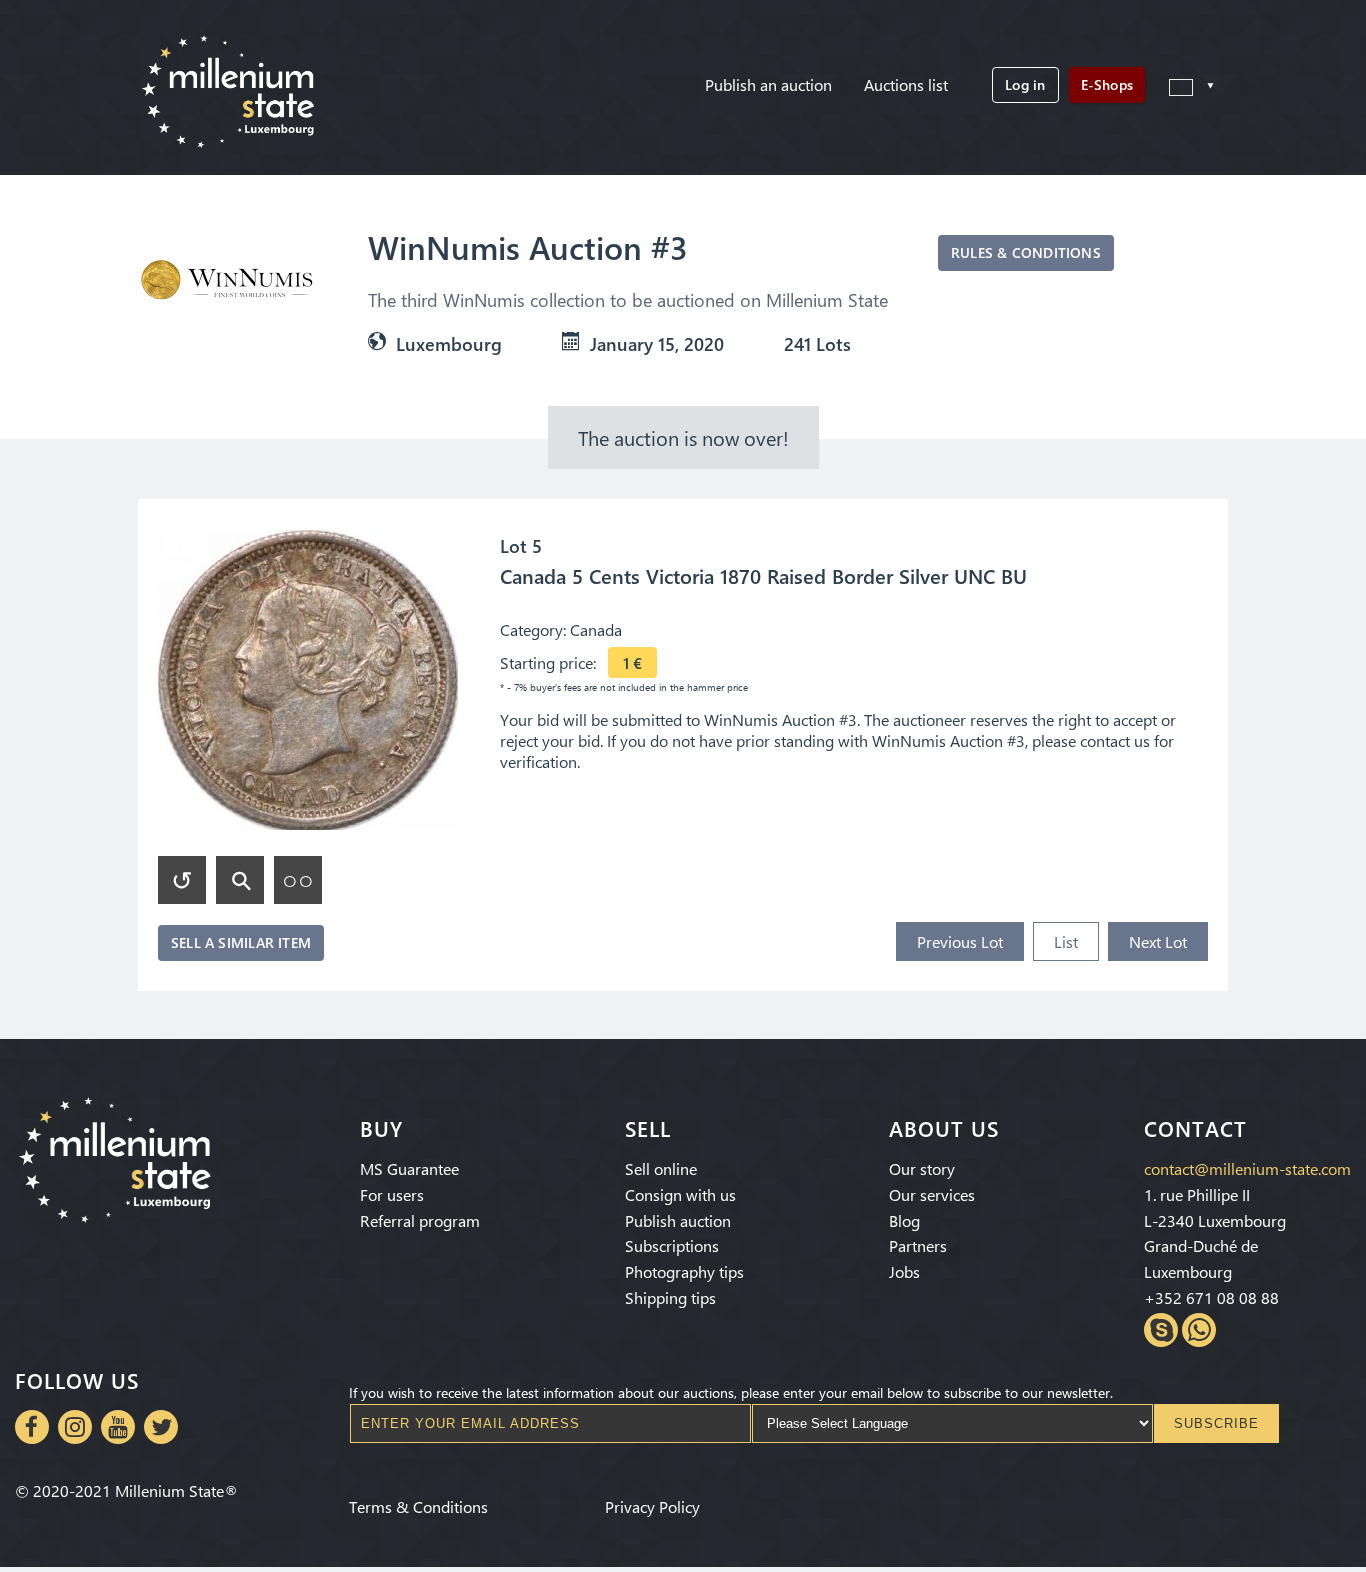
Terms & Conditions (418, 1506)
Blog (904, 1220)
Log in (1025, 84)
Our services (932, 1194)
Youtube (118, 1427)
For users (392, 1194)
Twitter (161, 1427)
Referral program (420, 1220)
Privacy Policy (652, 1506)
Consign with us (680, 1194)
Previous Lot (960, 941)
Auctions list (906, 84)
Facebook (32, 1427)
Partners (918, 1245)
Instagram (75, 1427)
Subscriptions (672, 1245)
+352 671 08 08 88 (1211, 1297)
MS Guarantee (409, 1168)
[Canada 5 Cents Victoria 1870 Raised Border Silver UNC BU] (308, 680)
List (1066, 941)
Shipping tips (670, 1297)
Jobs (904, 1271)
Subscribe (1216, 1423)
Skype (1161, 1330)
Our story (922, 1168)
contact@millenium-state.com (1247, 1168)
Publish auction (678, 1220)
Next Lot (1158, 941)
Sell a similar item (241, 942)
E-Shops (1107, 84)
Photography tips (684, 1271)
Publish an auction (768, 84)
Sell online (661, 1168)
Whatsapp (1199, 1330)
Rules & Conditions (1026, 252)
